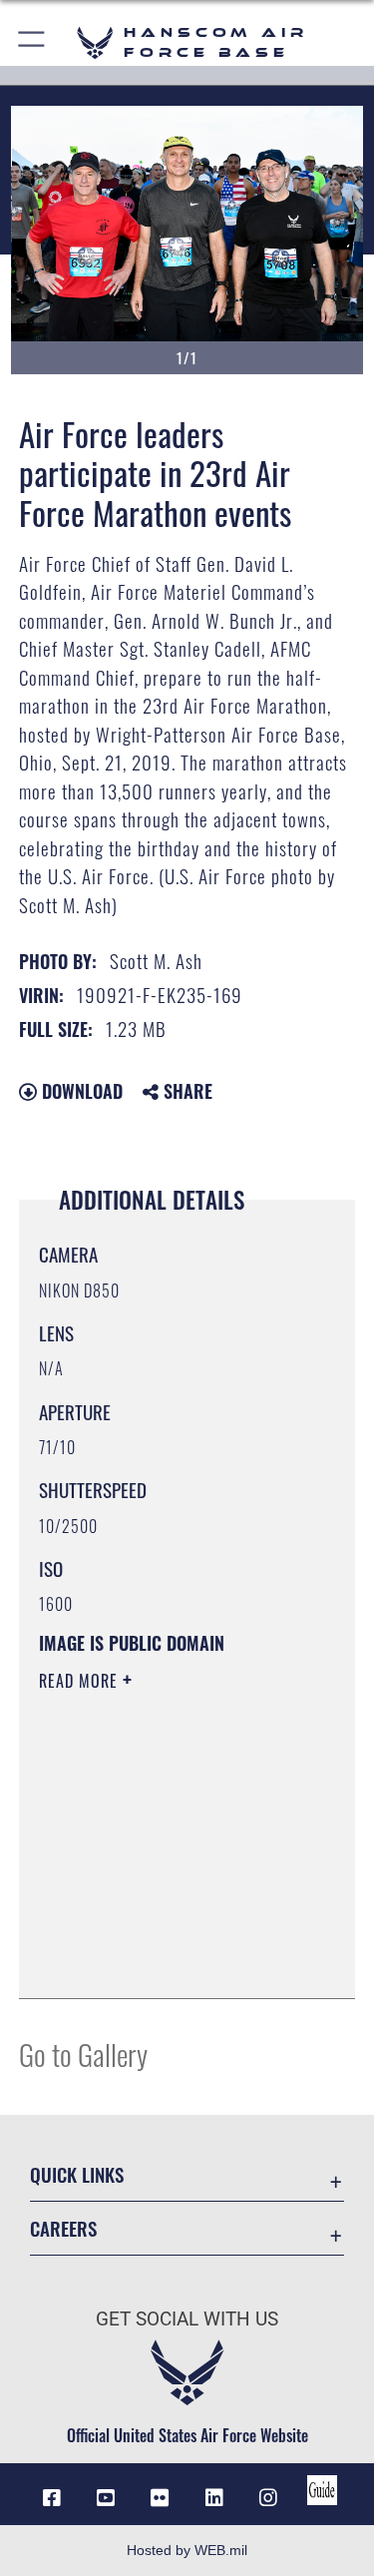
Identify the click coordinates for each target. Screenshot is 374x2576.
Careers (63, 2228)
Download (80, 1091)
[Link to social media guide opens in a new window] (322, 2490)
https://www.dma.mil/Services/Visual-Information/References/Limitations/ (160, 1933)
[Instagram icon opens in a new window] (268, 2498)
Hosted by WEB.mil (187, 2550)
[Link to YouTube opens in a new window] (106, 2498)
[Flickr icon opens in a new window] (160, 2498)
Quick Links (77, 2174)
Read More (81, 1681)
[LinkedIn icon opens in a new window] (214, 2498)
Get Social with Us (187, 2319)
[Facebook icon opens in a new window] (52, 2498)
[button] (32, 42)
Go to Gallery (83, 2054)
